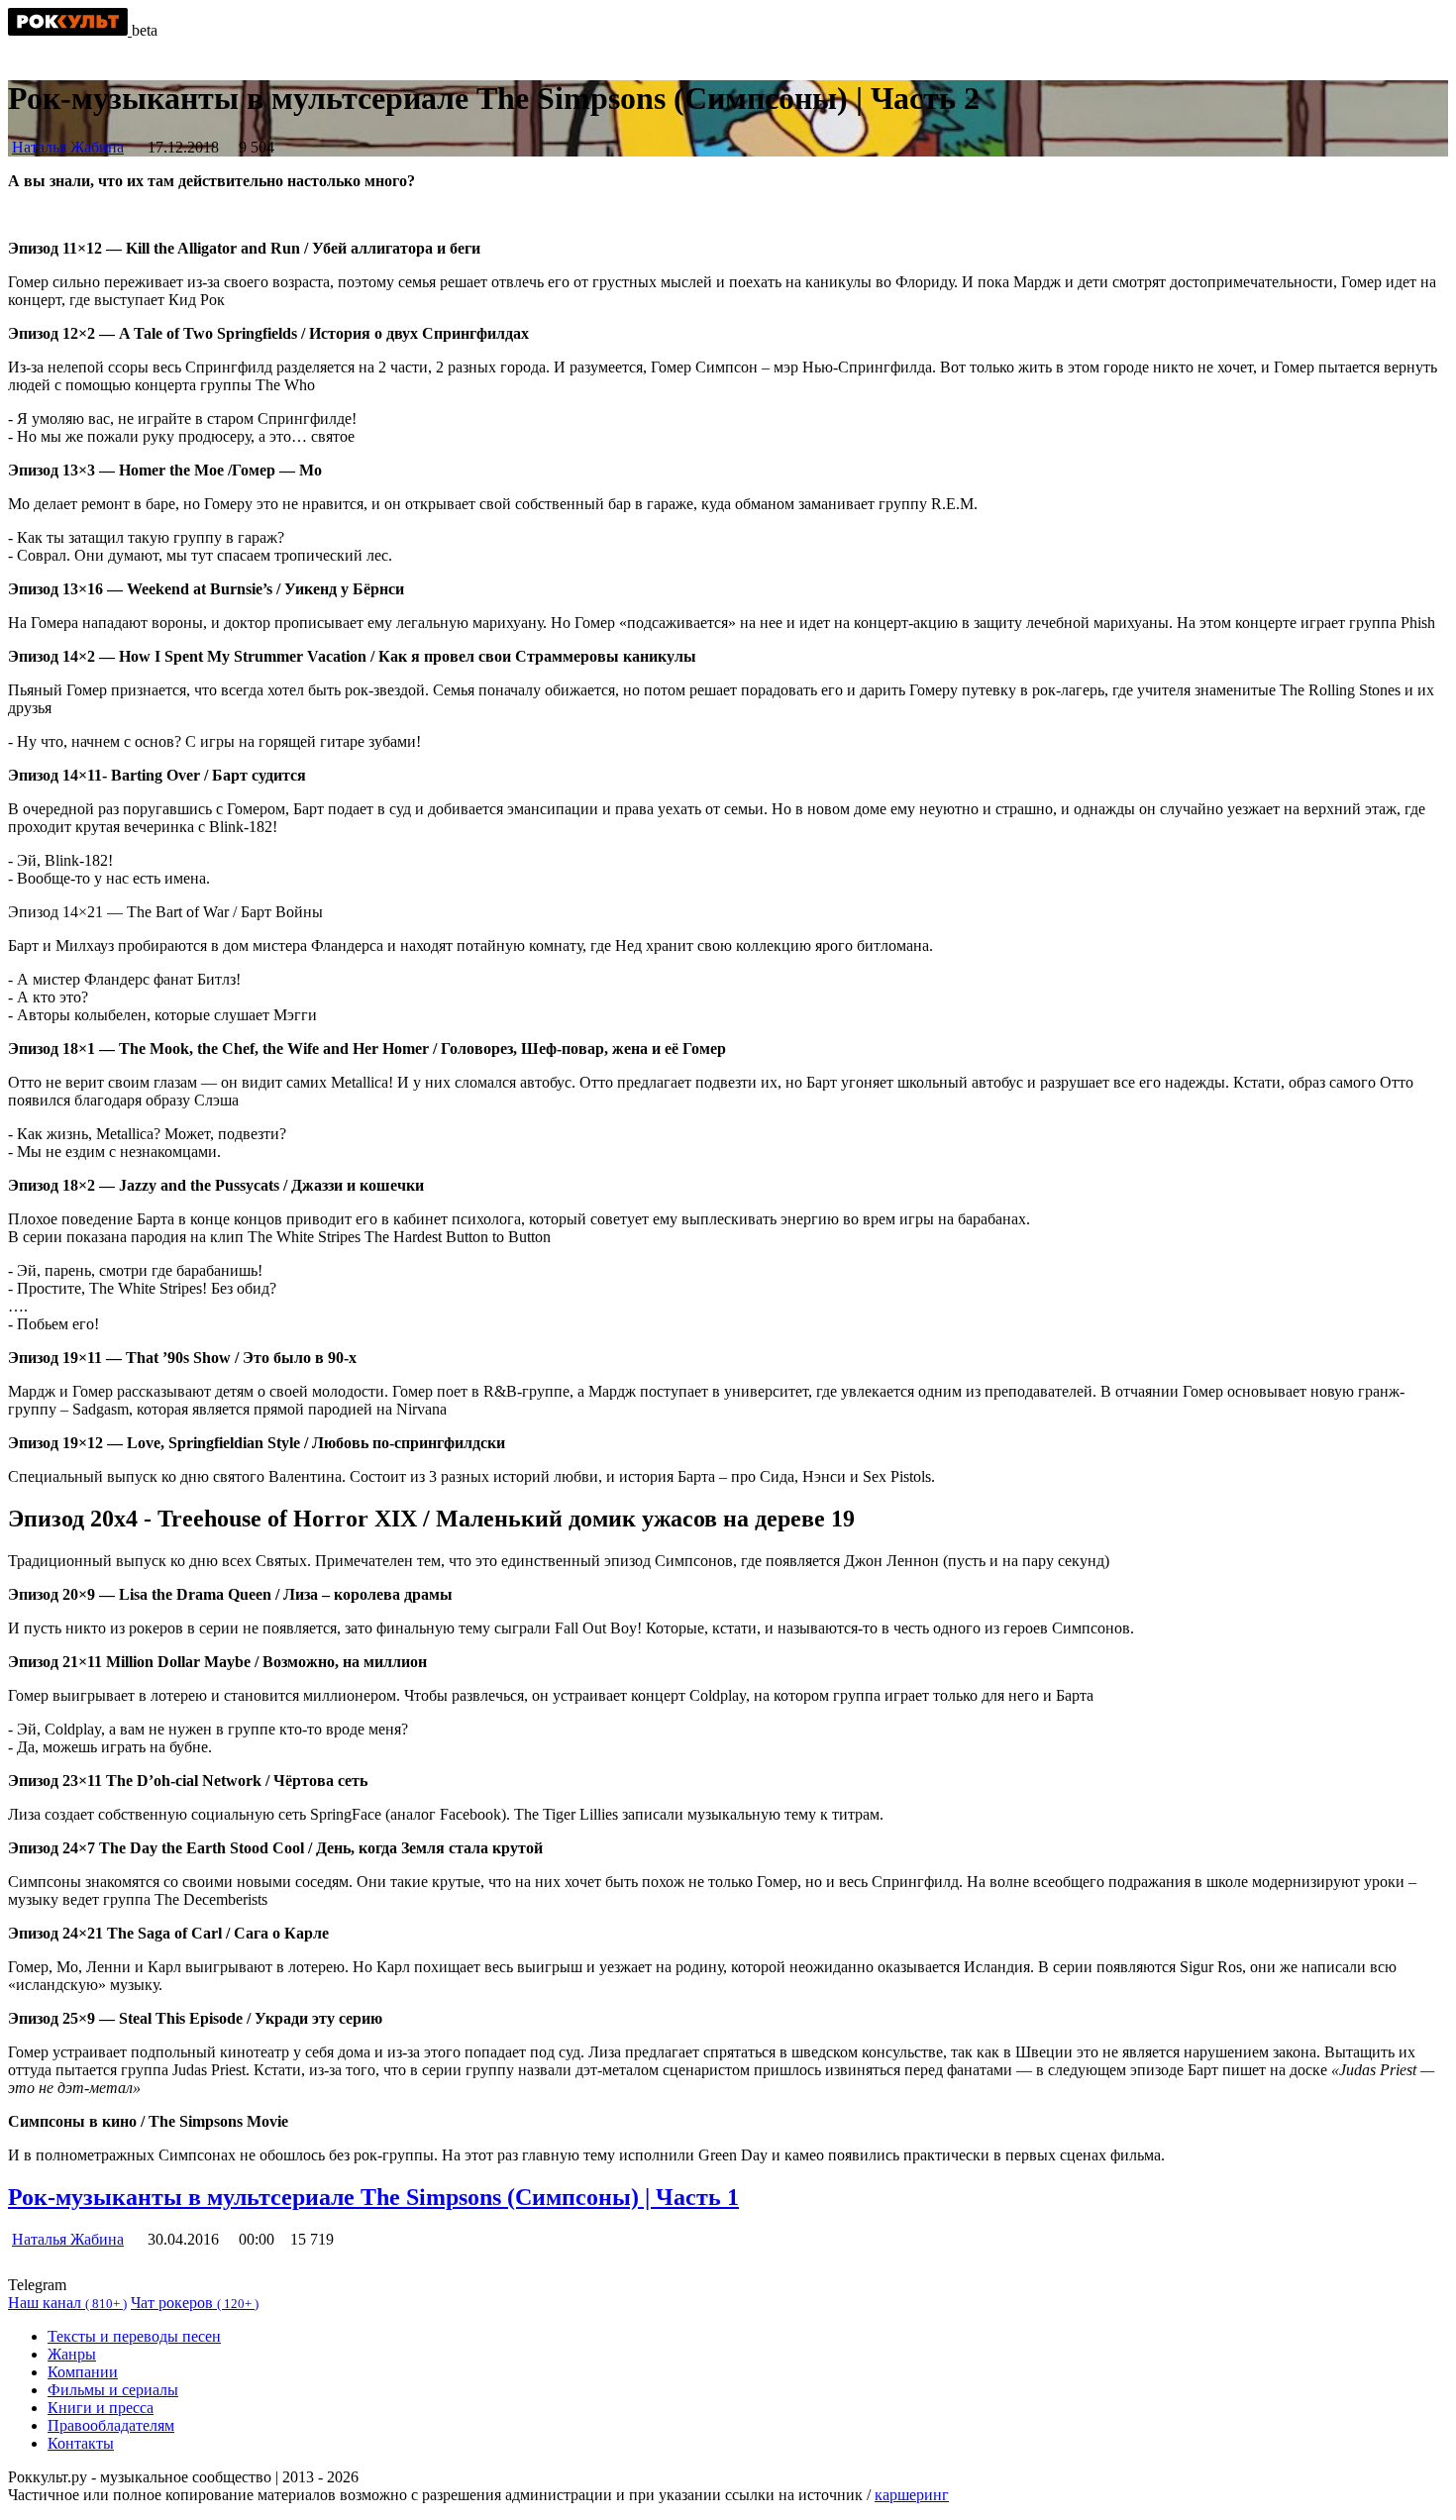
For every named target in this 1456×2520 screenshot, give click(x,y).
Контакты (81, 2443)
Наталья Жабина (68, 147)
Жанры (72, 2354)
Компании (83, 2372)
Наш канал (67, 2303)
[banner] (70, 30)
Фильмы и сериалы (113, 2390)
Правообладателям (111, 2425)
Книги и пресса (101, 2408)
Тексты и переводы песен (134, 2336)
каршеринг (912, 2495)
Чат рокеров (195, 2303)
